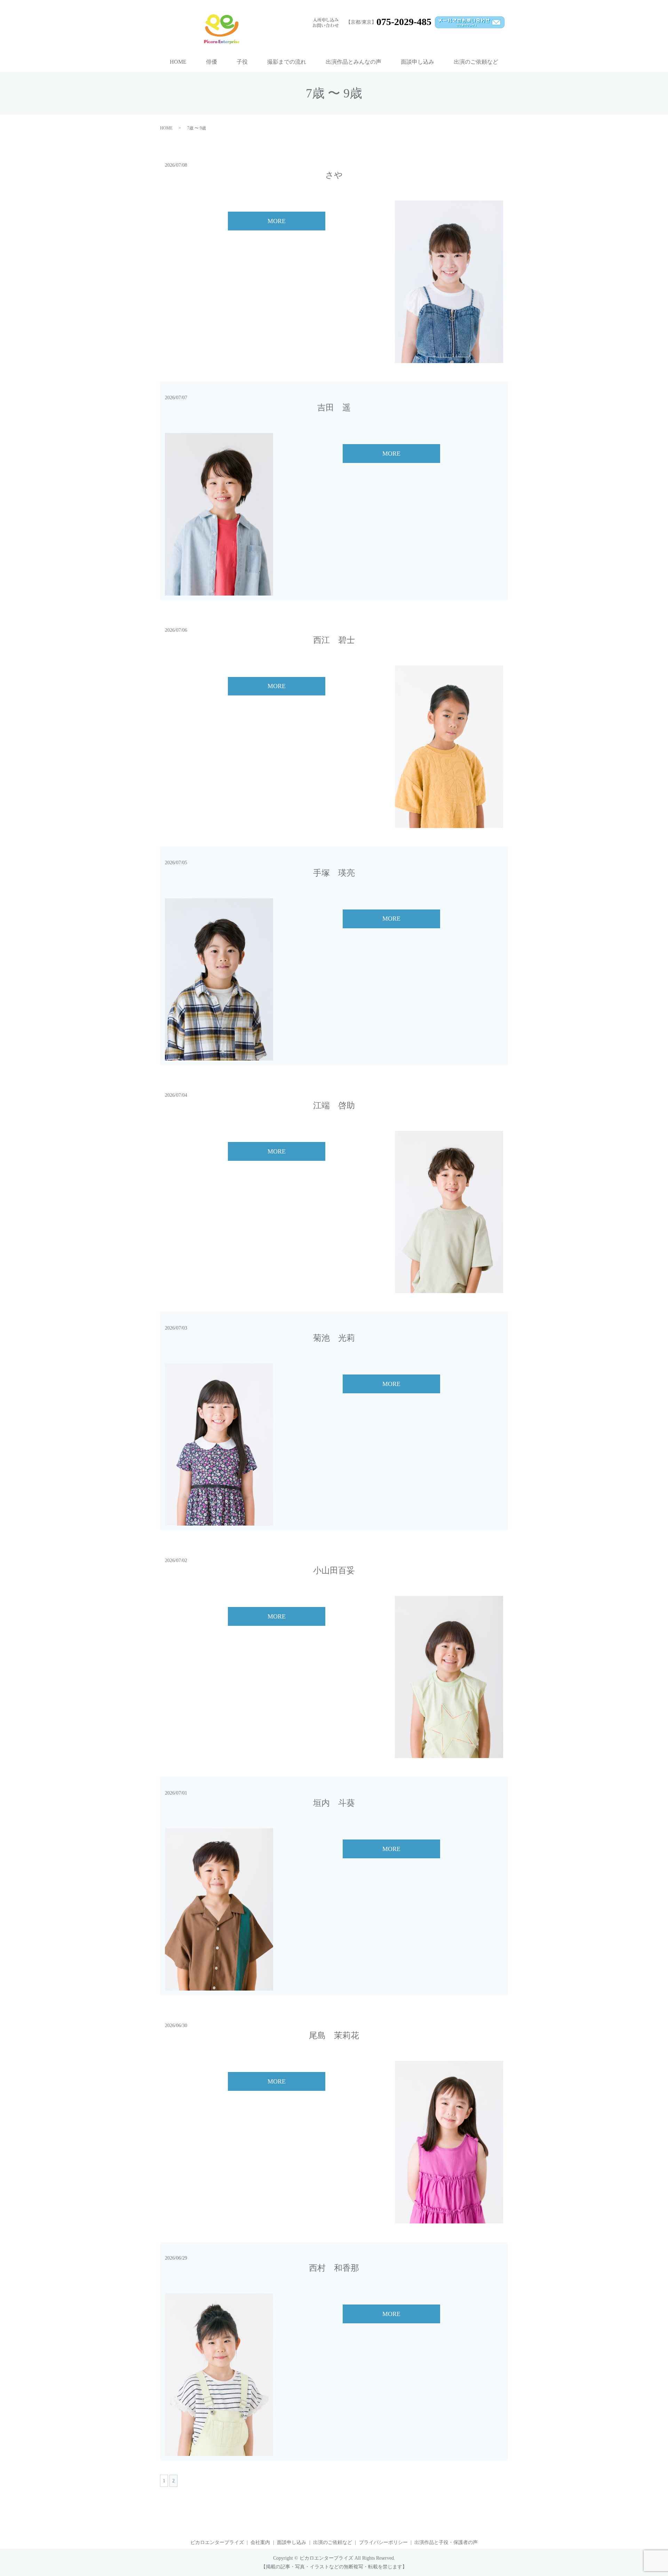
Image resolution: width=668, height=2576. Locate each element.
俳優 (212, 62)
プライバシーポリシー (383, 2542)
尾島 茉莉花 (334, 2035)
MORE (277, 221)
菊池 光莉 (334, 1338)
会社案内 (260, 2542)
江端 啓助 (334, 1105)
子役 (242, 62)
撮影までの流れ (287, 62)
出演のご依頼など (476, 62)
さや (334, 175)
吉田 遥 (334, 408)
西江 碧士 (334, 640)
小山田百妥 (334, 1570)
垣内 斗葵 (334, 1803)
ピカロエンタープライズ (217, 2542)
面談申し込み (417, 62)
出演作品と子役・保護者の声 (446, 2542)
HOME (178, 62)
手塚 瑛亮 (334, 873)
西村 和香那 (334, 2268)
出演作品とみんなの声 (353, 62)
